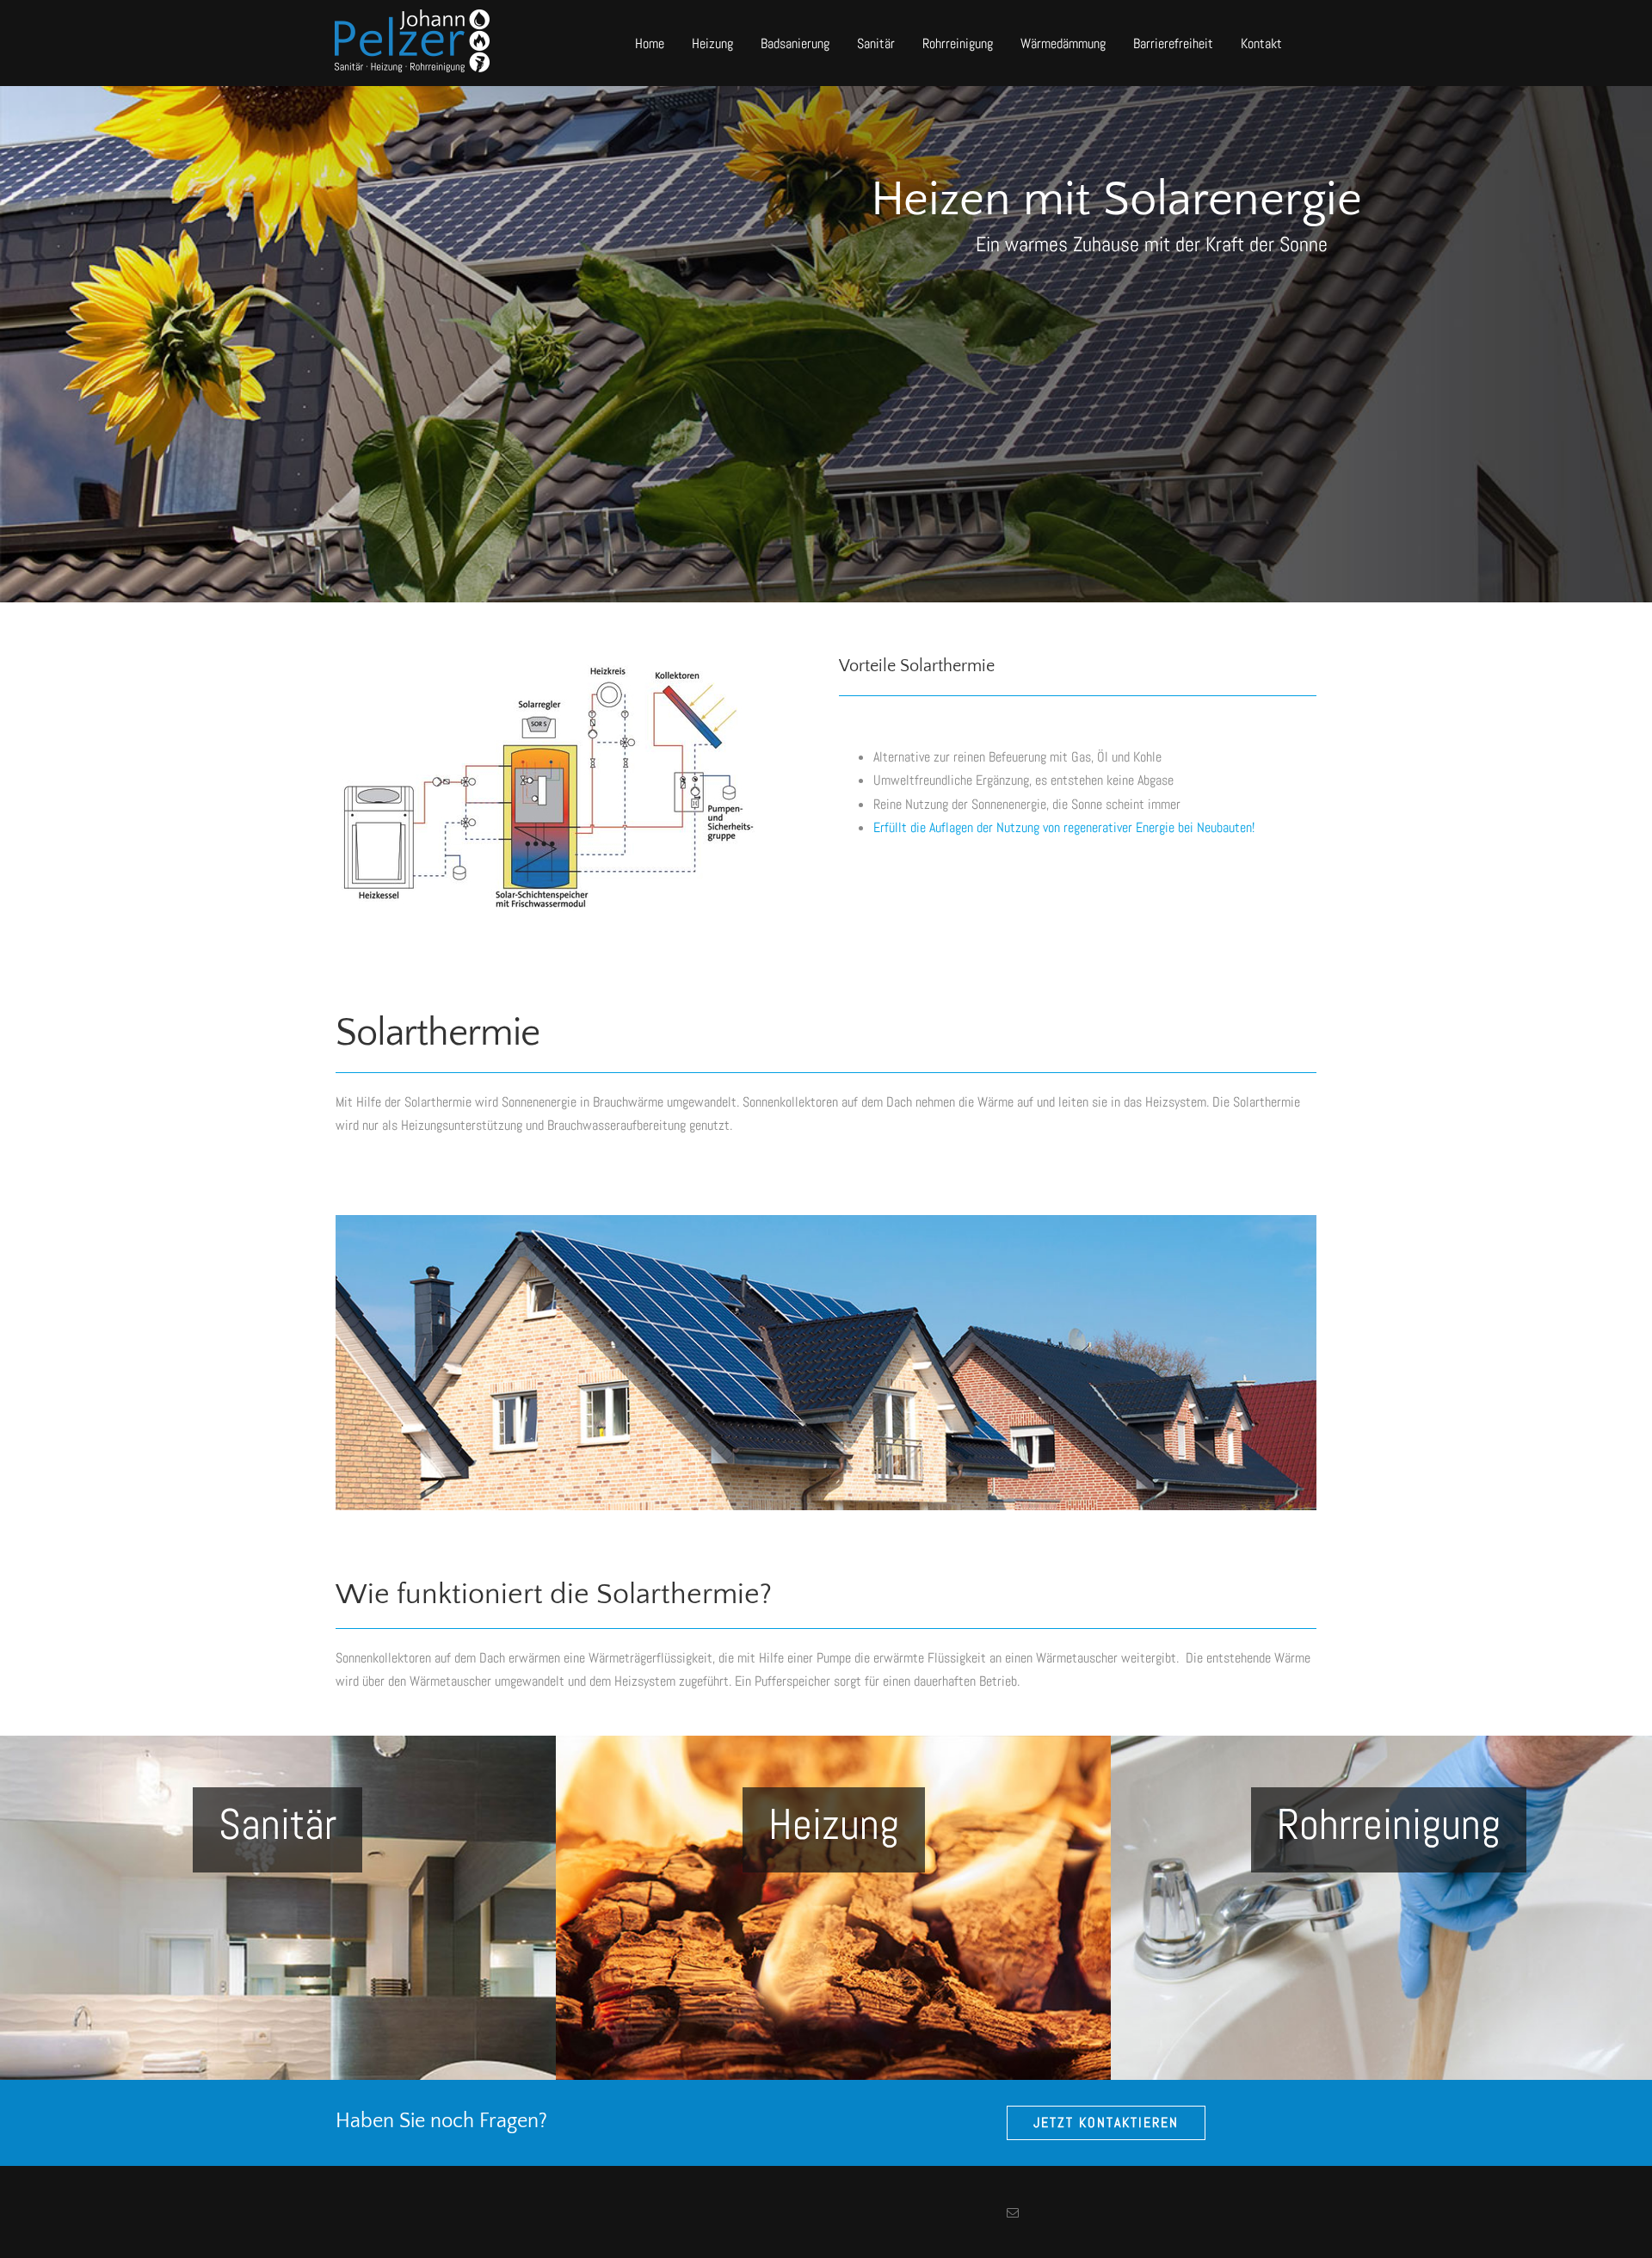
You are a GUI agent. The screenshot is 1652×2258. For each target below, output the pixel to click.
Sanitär (876, 43)
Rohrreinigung (958, 43)
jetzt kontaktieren (1106, 2122)
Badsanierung (795, 43)
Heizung (712, 43)
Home (650, 43)
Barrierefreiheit (1173, 43)
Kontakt (1261, 43)
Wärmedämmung (1063, 43)
